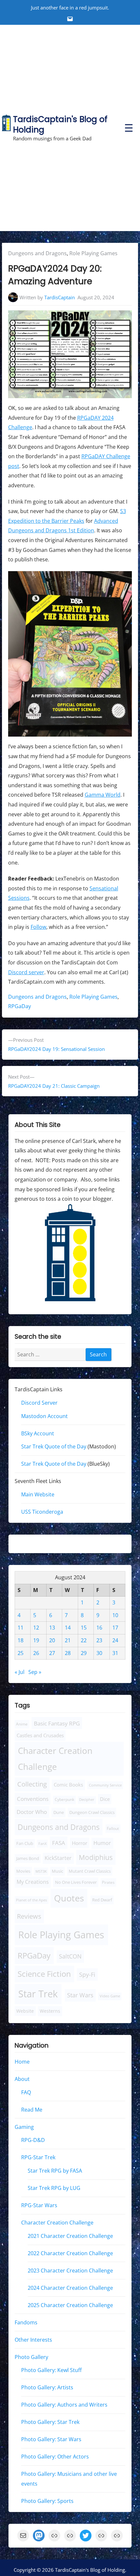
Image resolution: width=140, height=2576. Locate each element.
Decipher (87, 1800)
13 (52, 1628)
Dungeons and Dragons (37, 253)
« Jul (20, 1672)
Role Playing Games (93, 253)
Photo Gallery (31, 2357)
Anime (22, 1724)
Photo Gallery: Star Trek (50, 2422)
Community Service (105, 1785)
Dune (59, 1813)
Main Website (38, 1495)
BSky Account (38, 1433)
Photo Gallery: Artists (47, 2388)
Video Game (110, 1996)
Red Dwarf (102, 1900)
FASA (59, 1843)
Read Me (32, 2110)
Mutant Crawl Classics (90, 1872)
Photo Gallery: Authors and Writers (64, 2405)
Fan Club (25, 1843)
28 (68, 1653)
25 (21, 1653)
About (22, 2079)
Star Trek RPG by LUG (54, 2188)
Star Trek (38, 1994)
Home (22, 2062)
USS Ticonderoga (42, 1512)
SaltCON (70, 1957)
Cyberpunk (64, 1800)
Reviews (29, 1916)
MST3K (41, 1872)
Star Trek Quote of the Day (54, 1447)
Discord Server (39, 1403)
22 (84, 1640)
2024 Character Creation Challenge (70, 2288)
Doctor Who (32, 1812)
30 (99, 1653)
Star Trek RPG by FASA (55, 2171)
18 (21, 1640)
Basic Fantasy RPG (57, 1723)
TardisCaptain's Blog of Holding (60, 125)
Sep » (35, 1672)
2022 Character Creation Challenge (70, 2253)
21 (68, 1640)
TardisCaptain (60, 297)
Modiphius (96, 1858)
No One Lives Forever (76, 1882)
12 (36, 1628)
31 (115, 1653)
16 (99, 1628)
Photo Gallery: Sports (47, 2501)
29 (84, 1653)
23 (99, 1640)
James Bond (28, 1859)
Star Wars (80, 1995)
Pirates (108, 1883)
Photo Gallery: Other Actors (55, 2457)
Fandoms (26, 2322)
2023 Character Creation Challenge (70, 2271)
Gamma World (103, 795)
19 (36, 1640)
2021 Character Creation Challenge (70, 2236)
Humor (102, 1843)
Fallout (113, 1828)
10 (115, 1615)
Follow (38, 927)
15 (84, 1628)
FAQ (26, 2092)
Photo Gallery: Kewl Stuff (51, 2370)
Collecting (32, 1784)
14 (68, 1628)
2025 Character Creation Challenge (70, 2305)
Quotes (69, 1898)
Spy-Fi (87, 1975)
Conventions (33, 1799)
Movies (23, 1872)
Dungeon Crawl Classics (92, 1813)
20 (52, 1640)
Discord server (26, 972)
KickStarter (58, 1858)
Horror (80, 1843)
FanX (42, 1843)
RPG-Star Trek (38, 2158)
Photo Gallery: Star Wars (51, 2440)
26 (36, 1653)
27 (52, 1653)
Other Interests (33, 2340)
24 (115, 1640)
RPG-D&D (33, 2140)
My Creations (33, 1882)
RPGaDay (20, 1006)
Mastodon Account (44, 1416)
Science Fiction (44, 1974)
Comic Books (68, 1785)
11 (21, 1628)
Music (57, 1872)
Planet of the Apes (31, 1900)
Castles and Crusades (40, 1735)
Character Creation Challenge (55, 1759)
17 (115, 1628)
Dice (105, 1799)
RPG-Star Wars (39, 2205)
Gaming (24, 2127)
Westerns (50, 2011)
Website (25, 2011)
